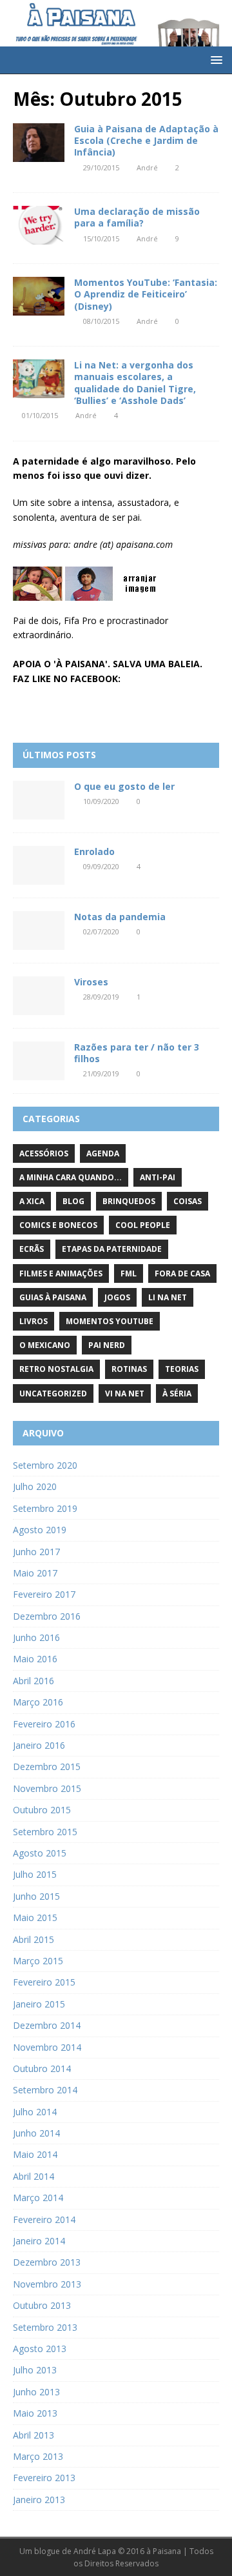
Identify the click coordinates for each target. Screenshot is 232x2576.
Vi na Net (125, 1394)
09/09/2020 (101, 866)
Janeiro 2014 (39, 2241)
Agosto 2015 (40, 1853)
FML (129, 1273)
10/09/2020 (101, 801)
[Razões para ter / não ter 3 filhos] (39, 1061)
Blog (73, 1201)
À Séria (177, 1394)
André (147, 167)
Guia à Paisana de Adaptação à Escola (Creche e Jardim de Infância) (146, 140)
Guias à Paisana (53, 1297)
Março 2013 (38, 2456)
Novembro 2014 (47, 2047)
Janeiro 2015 (39, 2004)
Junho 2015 (36, 1896)
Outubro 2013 (42, 2305)
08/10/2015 (101, 321)
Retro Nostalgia (56, 1369)
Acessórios (44, 1153)
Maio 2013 (35, 2413)
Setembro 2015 (45, 1832)
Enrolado (94, 851)
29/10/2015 (101, 167)
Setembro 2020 (45, 1465)
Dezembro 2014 (47, 2025)
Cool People (143, 1225)
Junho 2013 (36, 2392)
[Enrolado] (39, 865)
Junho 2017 (36, 1552)
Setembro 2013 (45, 2327)
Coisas (188, 1201)
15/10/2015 (101, 238)
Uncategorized (53, 1394)
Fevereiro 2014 (44, 2219)
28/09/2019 (101, 997)
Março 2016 (38, 1702)
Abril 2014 (34, 2176)
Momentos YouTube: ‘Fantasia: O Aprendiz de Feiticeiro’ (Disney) (146, 294)
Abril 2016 (34, 1681)
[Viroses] (39, 996)
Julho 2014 (35, 2112)
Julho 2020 (35, 1486)
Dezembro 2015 (47, 1766)
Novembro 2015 (47, 1788)
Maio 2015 (35, 1917)
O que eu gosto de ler (124, 786)
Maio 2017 (35, 1573)
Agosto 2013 (40, 2349)
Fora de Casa (182, 1273)
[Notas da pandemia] (39, 931)
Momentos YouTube (110, 1321)
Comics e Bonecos (58, 1225)
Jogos (117, 1297)
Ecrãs (32, 1249)
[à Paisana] (116, 38)
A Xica (32, 1201)
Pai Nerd (107, 1345)
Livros (34, 1321)
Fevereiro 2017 (44, 1594)
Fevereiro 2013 (44, 2478)
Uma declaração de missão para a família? (137, 217)
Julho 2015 (35, 1874)
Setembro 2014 (45, 2090)
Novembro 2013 (47, 2284)
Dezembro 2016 (47, 1616)
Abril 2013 (34, 2435)
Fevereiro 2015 (44, 1982)
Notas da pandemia (120, 917)
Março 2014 (38, 2198)
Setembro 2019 (45, 1508)
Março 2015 (38, 1961)
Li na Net (168, 1297)
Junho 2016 (36, 1637)
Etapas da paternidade (112, 1249)
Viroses (91, 982)
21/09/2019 (101, 1073)
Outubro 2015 (42, 1810)
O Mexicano (45, 1345)
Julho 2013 (35, 2370)
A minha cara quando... (71, 1177)
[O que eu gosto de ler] (39, 800)
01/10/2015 (40, 415)
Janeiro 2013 (39, 2500)
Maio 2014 (35, 2154)
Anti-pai (158, 1177)
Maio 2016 (35, 1659)
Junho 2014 (36, 2133)
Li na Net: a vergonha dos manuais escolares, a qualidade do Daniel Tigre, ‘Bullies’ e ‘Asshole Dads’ (135, 383)
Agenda (103, 1153)
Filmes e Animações (61, 1273)
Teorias (182, 1369)
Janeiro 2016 (39, 1745)
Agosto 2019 (40, 1530)
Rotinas (129, 1369)
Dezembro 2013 (47, 2262)
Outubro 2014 (42, 2068)
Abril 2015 (34, 1939)
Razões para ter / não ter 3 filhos (137, 1053)
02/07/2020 (101, 931)
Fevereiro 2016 (44, 1724)
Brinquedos (129, 1201)
